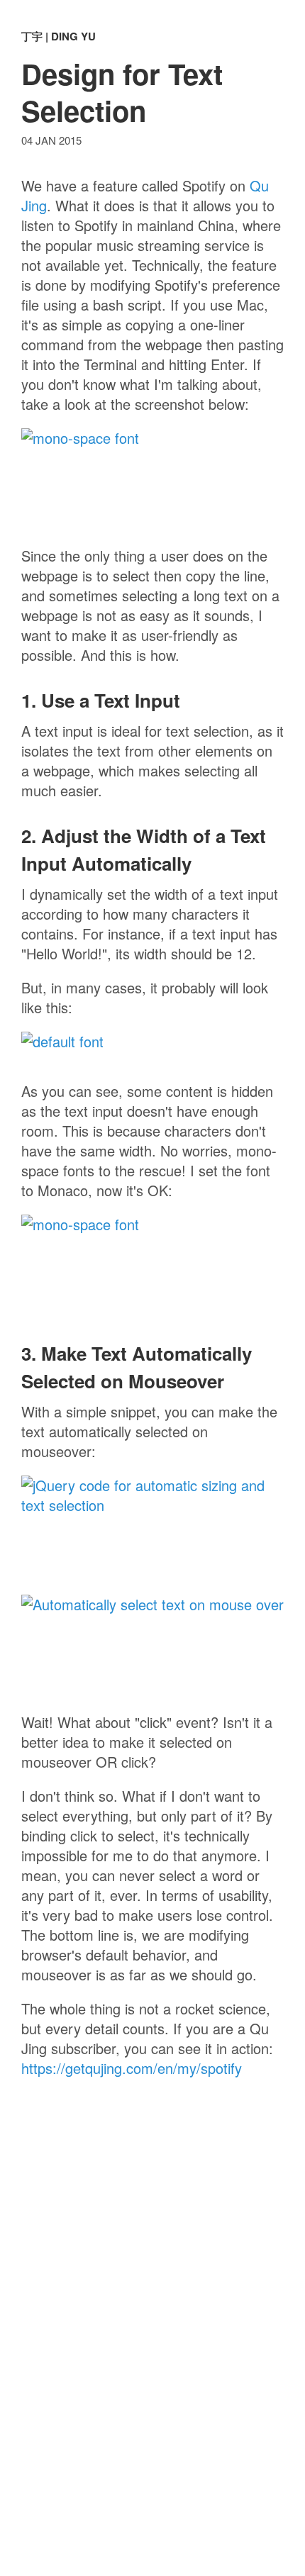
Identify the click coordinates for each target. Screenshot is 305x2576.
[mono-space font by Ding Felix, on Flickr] (152, 480)
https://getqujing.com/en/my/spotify (132, 2068)
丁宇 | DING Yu (59, 36)
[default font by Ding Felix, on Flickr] (152, 1049)
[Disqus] (152, 2346)
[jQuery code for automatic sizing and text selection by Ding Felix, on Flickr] (152, 1528)
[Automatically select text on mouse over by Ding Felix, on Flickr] (152, 1646)
